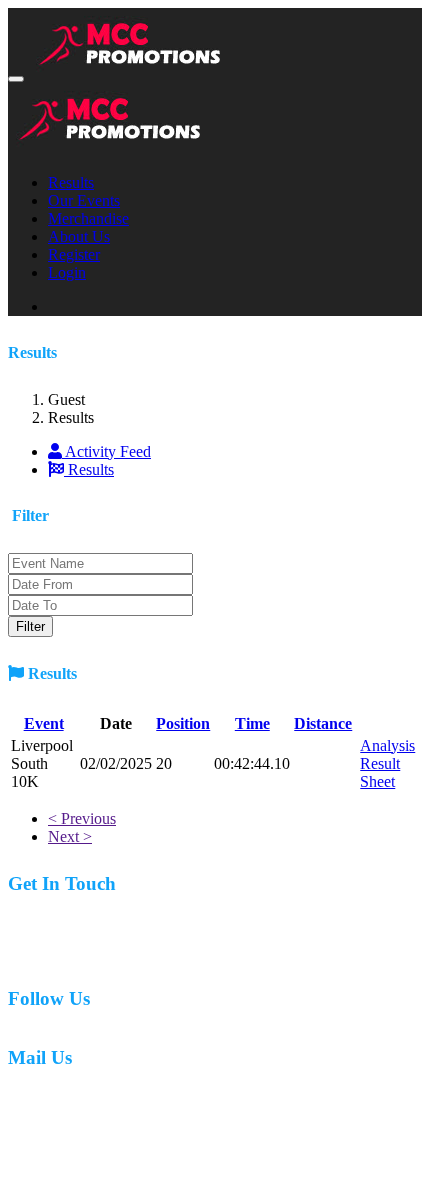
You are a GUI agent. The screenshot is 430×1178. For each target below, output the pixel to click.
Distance (323, 723)
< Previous (82, 818)
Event (44, 723)
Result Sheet (380, 772)
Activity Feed (106, 451)
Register (74, 254)
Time (252, 723)
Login (67, 272)
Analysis (387, 745)
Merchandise (88, 218)
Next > (70, 836)
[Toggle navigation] (16, 79)
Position (183, 723)
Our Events (84, 200)
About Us (79, 236)
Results (71, 182)
